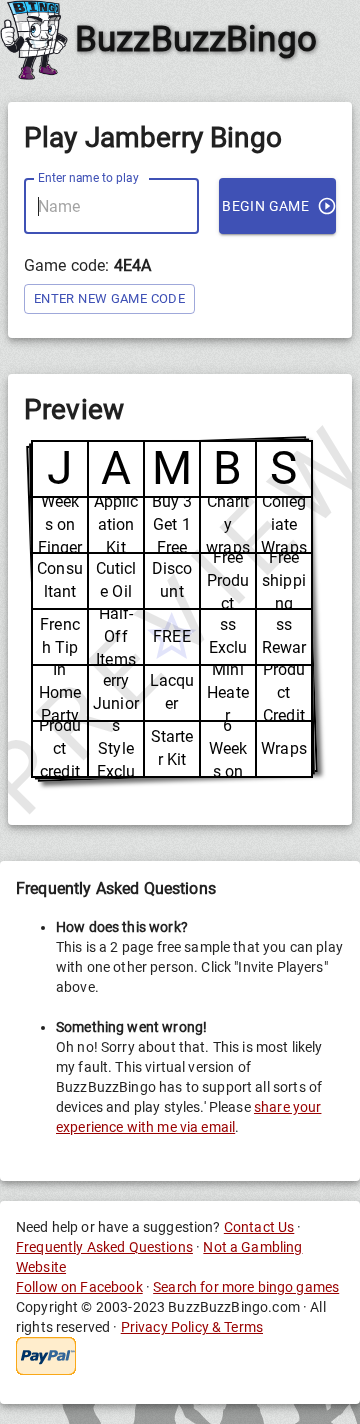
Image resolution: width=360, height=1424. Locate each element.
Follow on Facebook (79, 1287)
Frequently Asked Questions (104, 1247)
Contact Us (259, 1227)
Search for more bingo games (246, 1287)
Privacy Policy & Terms (192, 1327)
